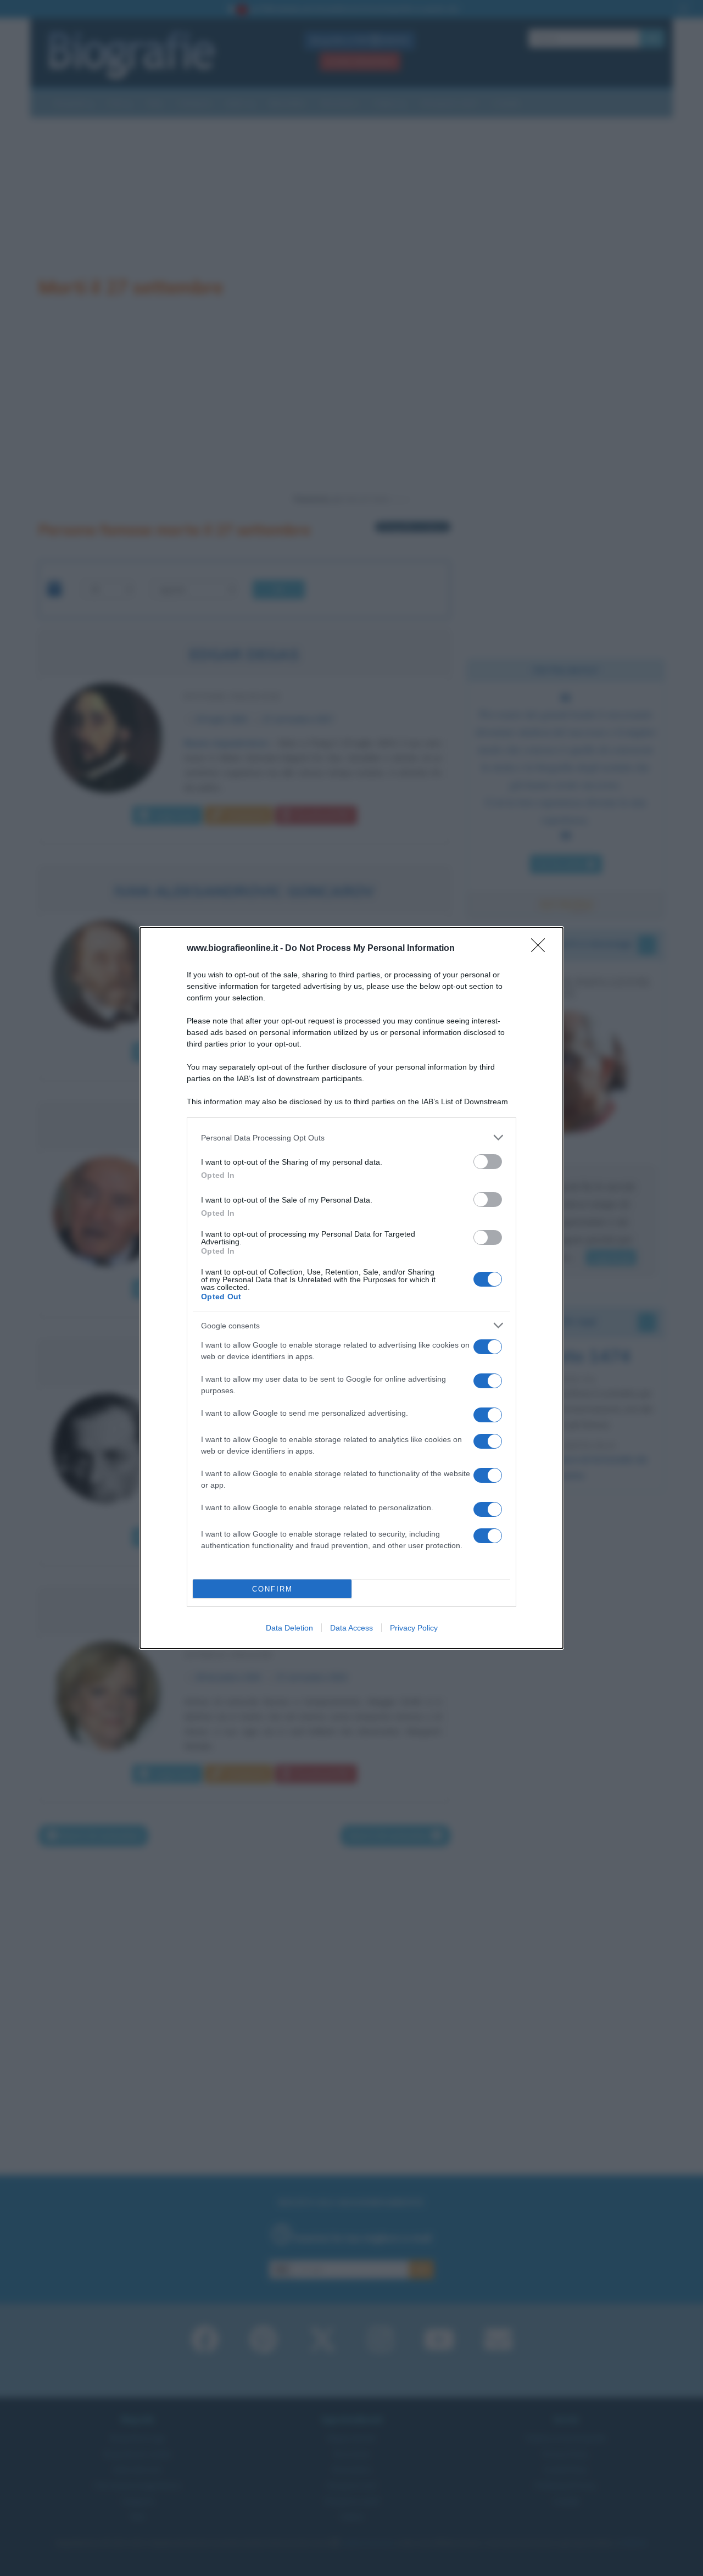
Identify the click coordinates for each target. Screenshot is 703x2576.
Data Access (351, 1628)
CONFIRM (272, 1589)
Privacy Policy (414, 1628)
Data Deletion (289, 1628)
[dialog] (351, 1288)
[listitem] (351, 1137)
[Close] (542, 949)
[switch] (488, 1162)
